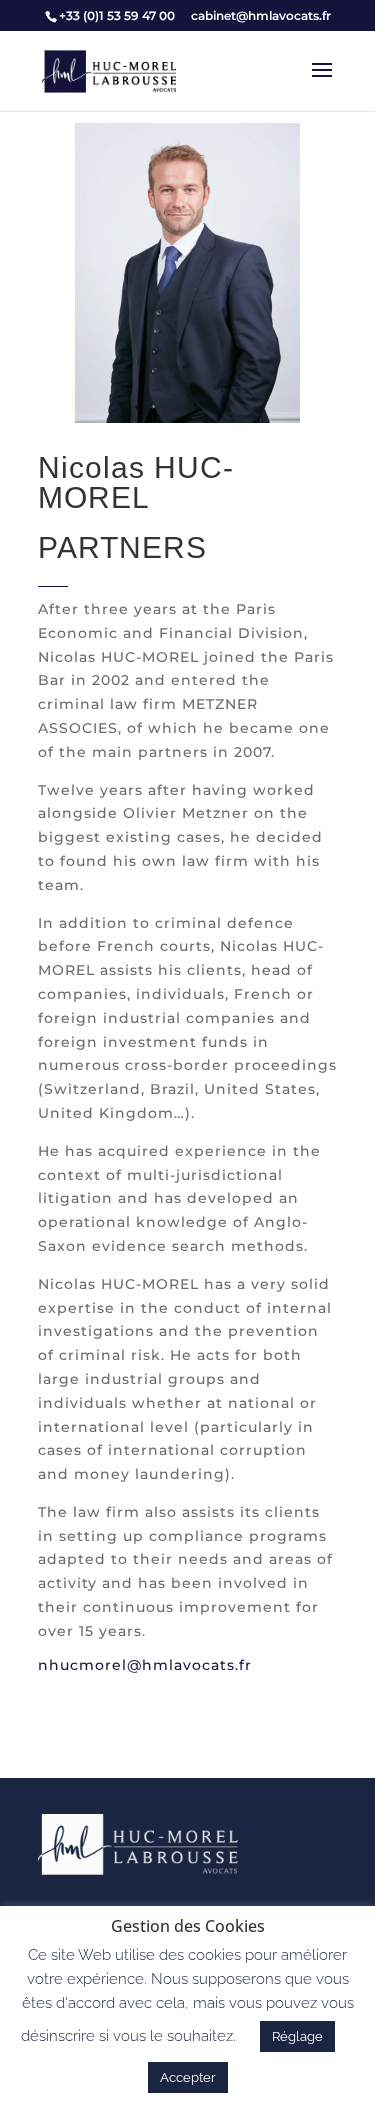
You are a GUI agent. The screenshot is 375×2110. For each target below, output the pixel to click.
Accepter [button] (188, 2077)
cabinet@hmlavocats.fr (261, 15)
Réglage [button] (297, 2036)
